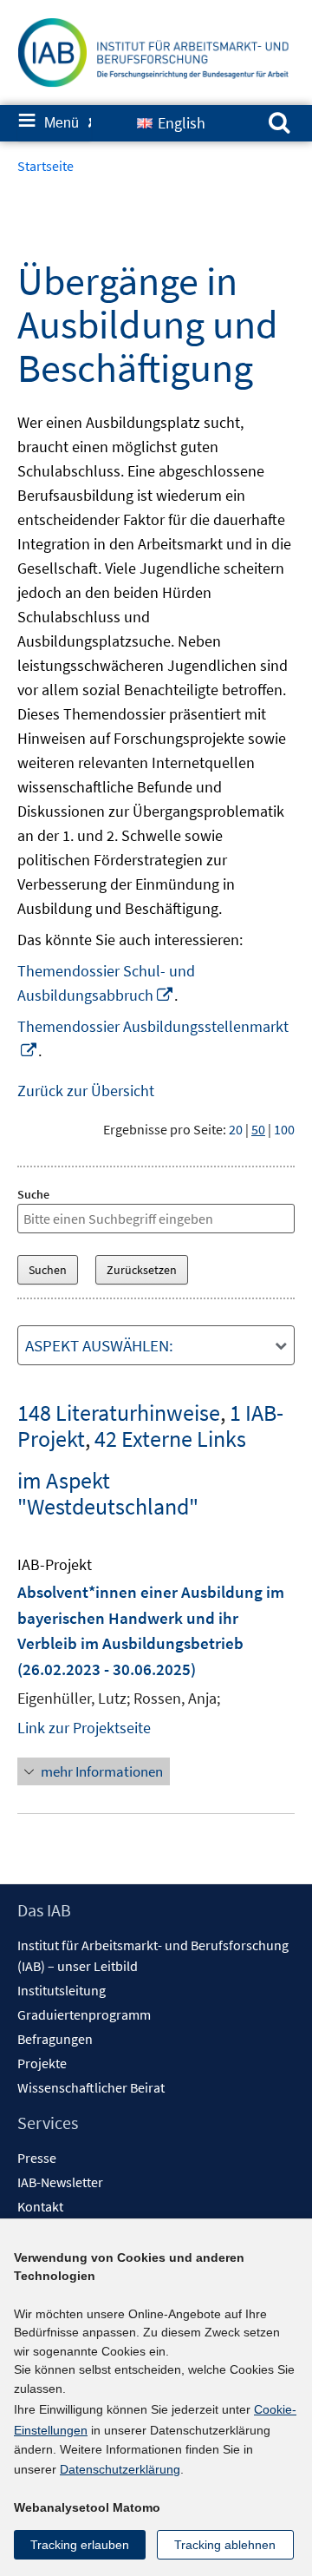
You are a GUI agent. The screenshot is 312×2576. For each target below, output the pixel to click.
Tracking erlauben (80, 2545)
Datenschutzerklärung (120, 2469)
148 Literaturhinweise (119, 1413)
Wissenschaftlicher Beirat (91, 2087)
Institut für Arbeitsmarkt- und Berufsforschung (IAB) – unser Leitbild (153, 1955)
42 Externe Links (170, 1439)
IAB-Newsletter (60, 2182)
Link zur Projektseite (84, 1728)
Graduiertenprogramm (84, 2014)
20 (236, 1129)
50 (258, 1129)
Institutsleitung (62, 1990)
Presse (37, 2158)
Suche (33, 1194)
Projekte (42, 2063)
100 (284, 1129)
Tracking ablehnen (225, 2545)
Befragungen (55, 2039)
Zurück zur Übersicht (86, 1091)
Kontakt (40, 2206)
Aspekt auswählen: (99, 1345)
